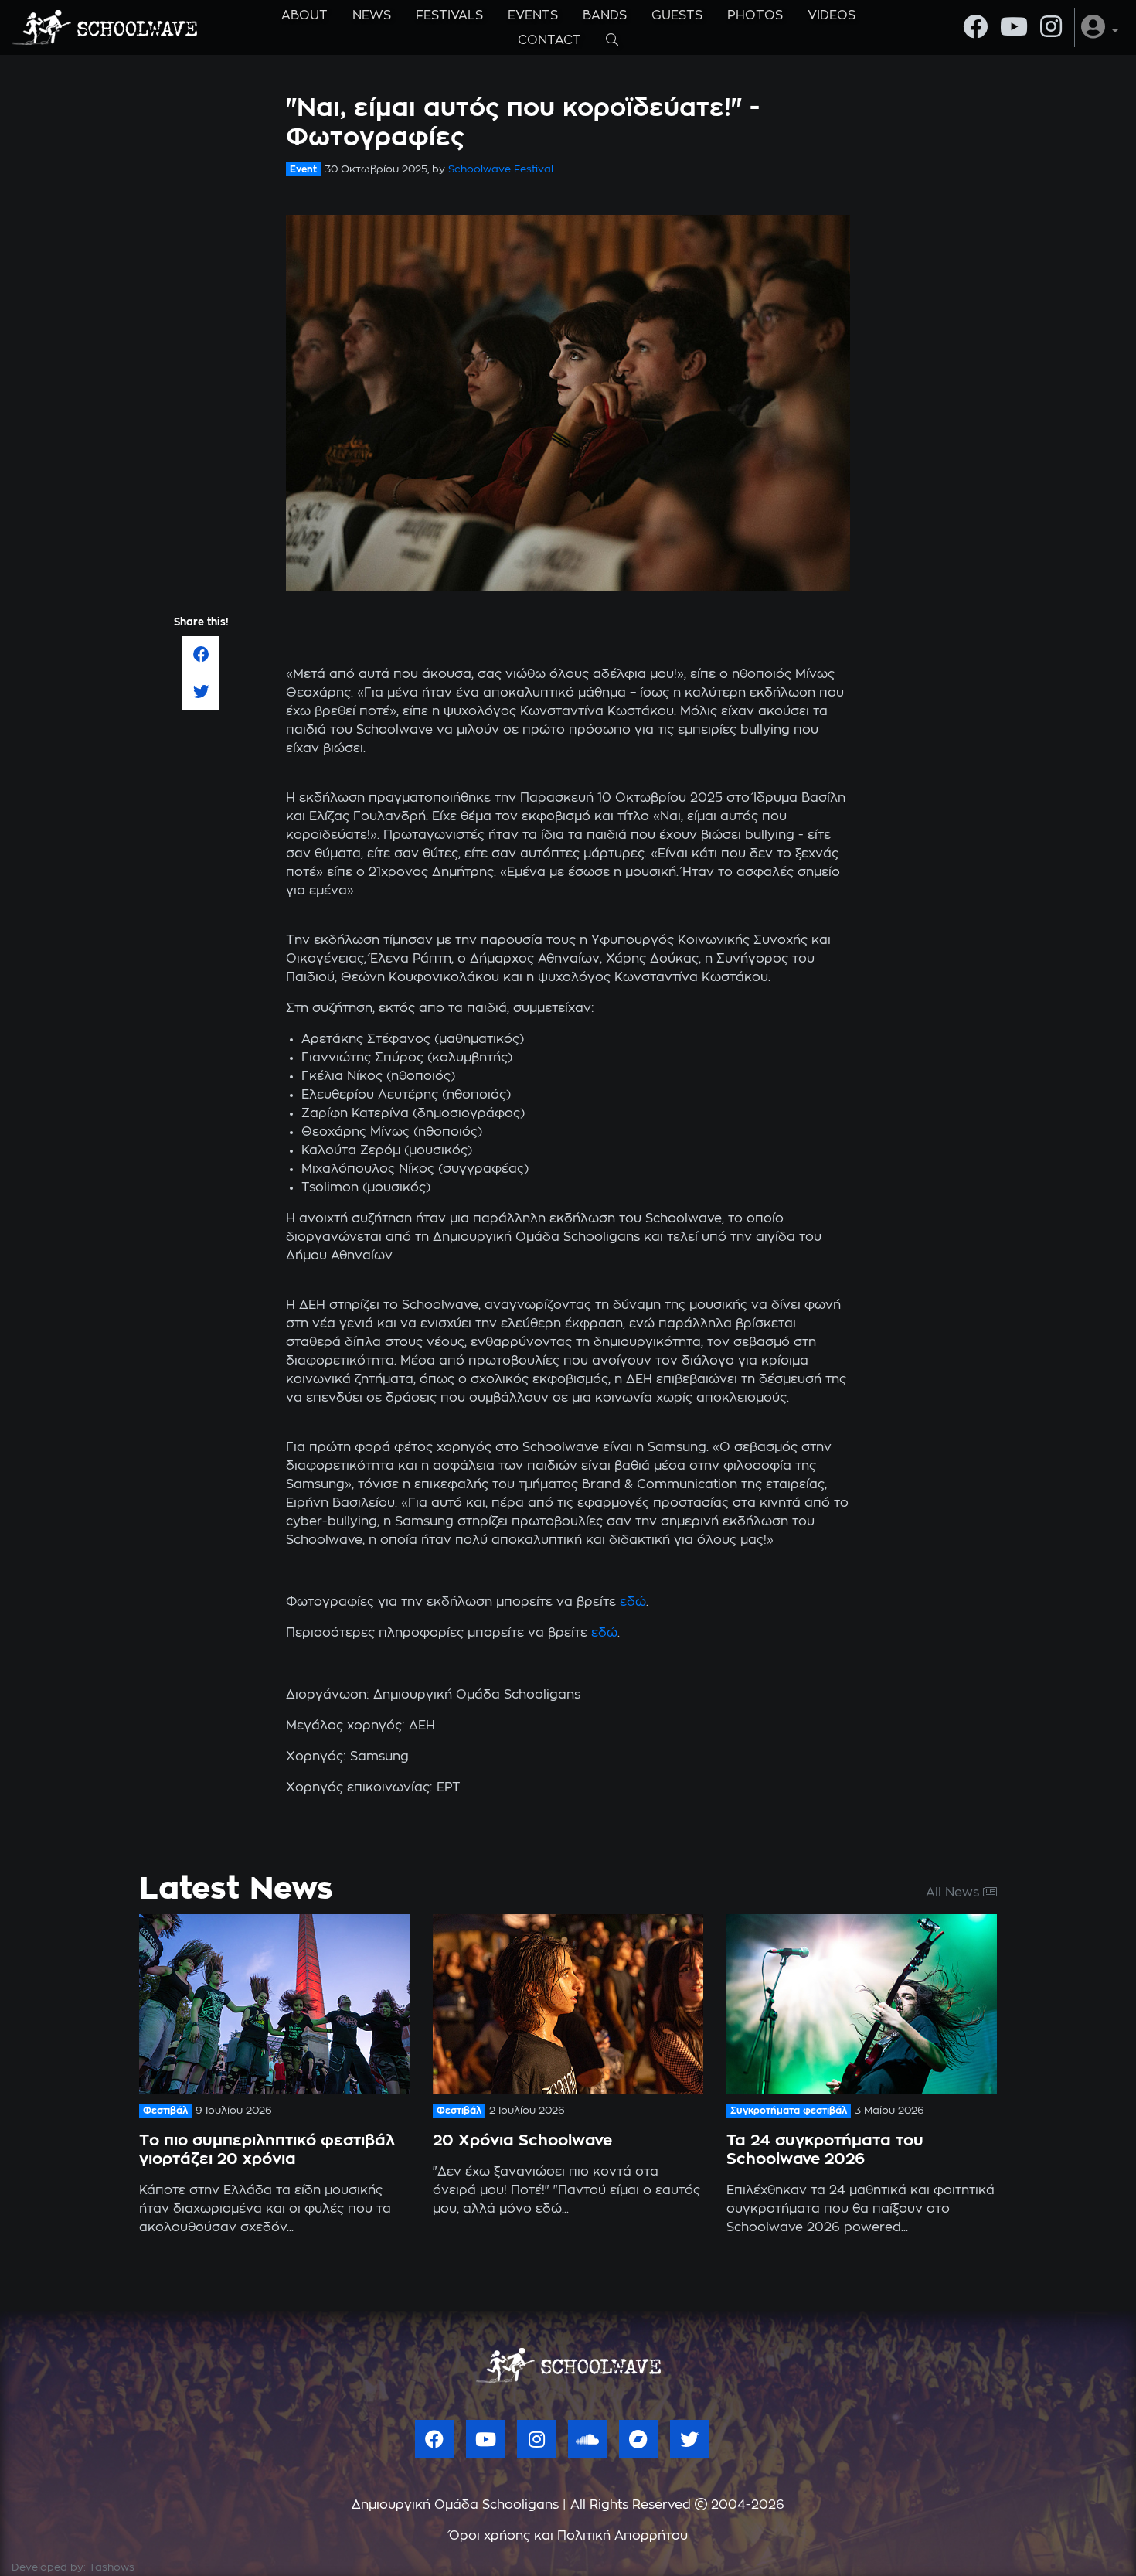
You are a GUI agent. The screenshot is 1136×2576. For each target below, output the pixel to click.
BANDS (605, 15)
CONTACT (549, 40)
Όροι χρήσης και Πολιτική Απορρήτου (568, 2536)
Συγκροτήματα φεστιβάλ (789, 2111)
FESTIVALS (449, 15)
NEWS (372, 15)
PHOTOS (755, 15)
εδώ (633, 1602)
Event (303, 169)
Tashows (112, 2568)
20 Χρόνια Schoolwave (522, 2141)
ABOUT (304, 15)
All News (954, 1893)
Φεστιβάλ (165, 2111)
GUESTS (677, 15)
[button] (1100, 27)
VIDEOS (832, 15)
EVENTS (533, 15)
